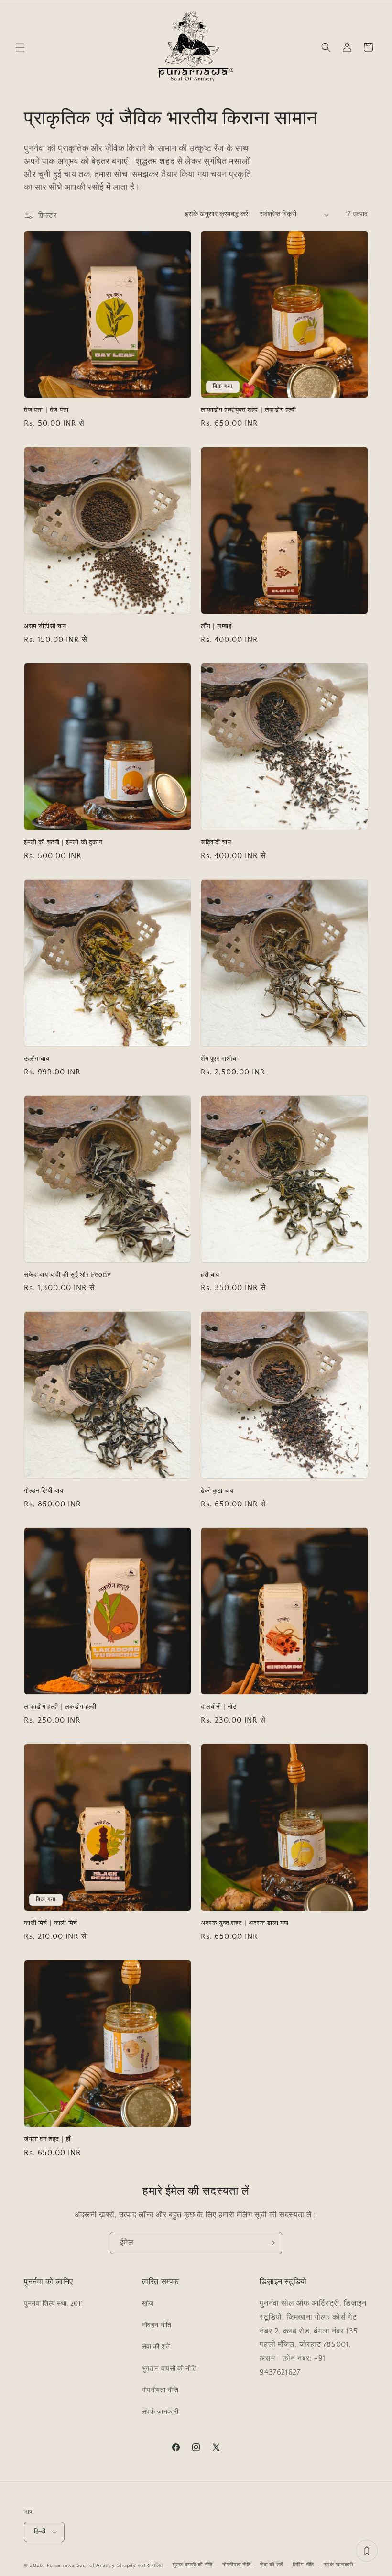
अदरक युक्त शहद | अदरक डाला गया (245, 1923)
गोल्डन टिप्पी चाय (44, 1491)
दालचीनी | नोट (218, 1707)
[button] (20, 47)
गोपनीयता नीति (160, 2390)
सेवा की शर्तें (156, 2347)
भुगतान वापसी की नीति (169, 2369)
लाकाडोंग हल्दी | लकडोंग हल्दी (60, 1707)
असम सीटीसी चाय (45, 626)
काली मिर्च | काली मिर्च (51, 1923)
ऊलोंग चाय (37, 1059)
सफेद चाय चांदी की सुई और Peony (67, 1275)
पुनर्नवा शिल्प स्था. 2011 (53, 2304)
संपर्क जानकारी (160, 2412)
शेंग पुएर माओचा (219, 1059)
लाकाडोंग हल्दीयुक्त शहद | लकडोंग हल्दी (249, 410)
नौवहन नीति (157, 2325)
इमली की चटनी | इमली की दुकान (63, 843)
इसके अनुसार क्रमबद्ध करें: (218, 214)
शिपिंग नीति (303, 2565)
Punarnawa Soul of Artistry (81, 2565)
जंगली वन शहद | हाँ (47, 2139)
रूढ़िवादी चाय (216, 843)
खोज (148, 2304)
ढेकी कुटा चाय (217, 1491)
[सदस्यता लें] (271, 2243)
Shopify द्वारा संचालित (140, 2565)
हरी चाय (210, 1275)
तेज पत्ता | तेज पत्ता (46, 410)
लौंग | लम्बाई (216, 626)
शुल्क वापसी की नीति (193, 2565)
